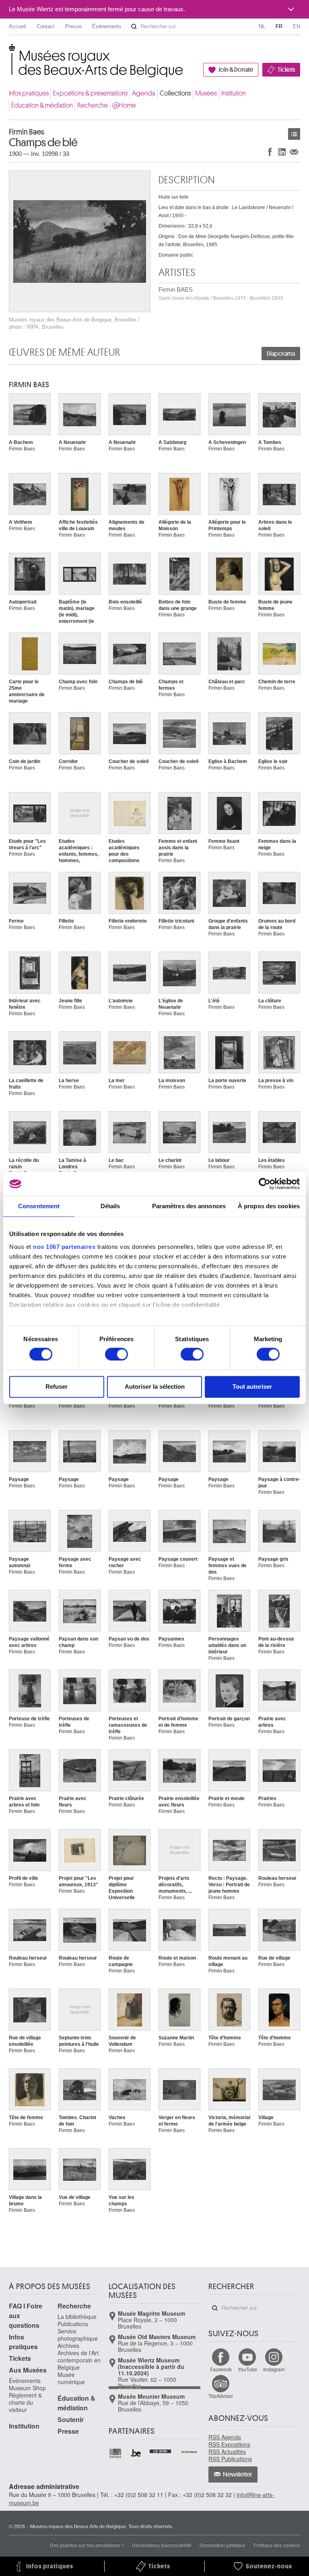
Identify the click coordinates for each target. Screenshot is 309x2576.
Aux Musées (28, 2370)
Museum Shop (27, 2388)
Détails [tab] (110, 1206)
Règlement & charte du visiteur (25, 2402)
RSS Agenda (225, 2437)
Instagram (274, 2369)
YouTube (247, 2369)
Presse (73, 26)
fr (279, 26)
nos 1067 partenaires (64, 1247)
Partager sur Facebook (270, 152)
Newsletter (238, 2474)
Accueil (18, 26)
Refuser (57, 1387)
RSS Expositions (229, 2444)
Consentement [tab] (39, 1206)
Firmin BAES (221, 293)
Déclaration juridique (222, 2545)
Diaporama (281, 354)
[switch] (116, 1354)
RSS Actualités (227, 2452)
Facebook (221, 2369)
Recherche (93, 105)
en (297, 26)
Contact (46, 26)
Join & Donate (236, 70)
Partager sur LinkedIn (282, 152)
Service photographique (78, 2335)
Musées (206, 93)
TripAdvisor (221, 2396)
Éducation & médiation (42, 105)
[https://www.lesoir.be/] (161, 2450)
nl (262, 26)
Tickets (286, 70)
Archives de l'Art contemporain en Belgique (79, 2360)
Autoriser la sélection (155, 1387)
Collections (175, 93)
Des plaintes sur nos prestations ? (87, 2545)
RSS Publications (230, 2459)
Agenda (144, 93)
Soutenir (71, 2419)
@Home (124, 105)
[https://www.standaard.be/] (189, 2452)
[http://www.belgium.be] (136, 2453)
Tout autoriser (252, 1387)
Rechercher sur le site (134, 27)
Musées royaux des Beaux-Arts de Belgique (9, 52)
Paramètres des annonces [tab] (189, 1206)
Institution (234, 93)
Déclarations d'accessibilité (162, 2545)
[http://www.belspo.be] (116, 2453)
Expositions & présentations (90, 93)
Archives (68, 2346)
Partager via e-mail (294, 152)
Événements (107, 26)
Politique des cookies (277, 2545)
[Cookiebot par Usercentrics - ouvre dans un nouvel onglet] (265, 1184)
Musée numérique (71, 2378)
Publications (73, 2324)
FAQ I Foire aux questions (26, 2316)
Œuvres (294, 134)
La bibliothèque (77, 2317)
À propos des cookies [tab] (269, 1206)
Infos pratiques (29, 93)
